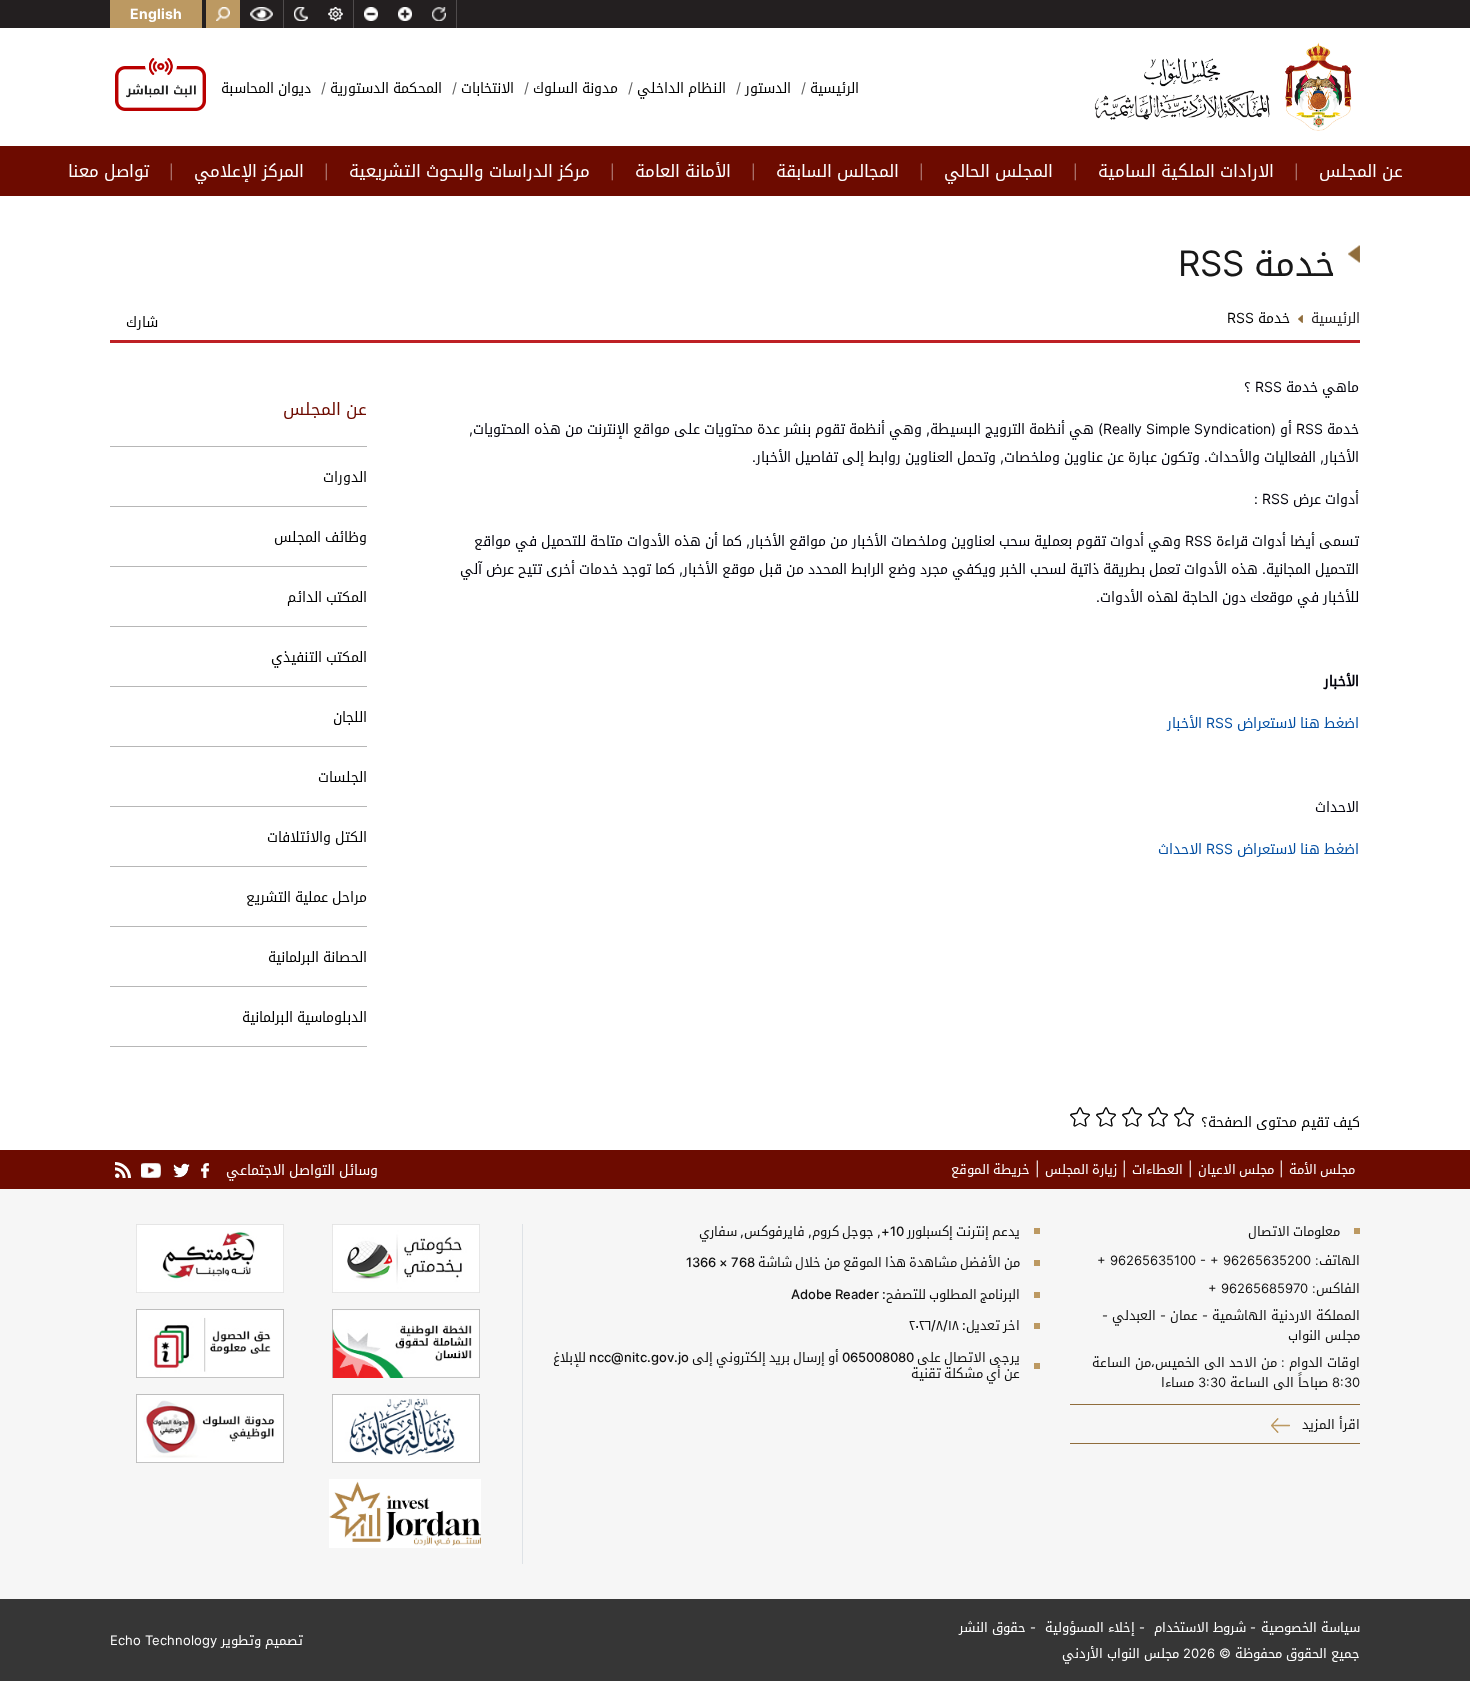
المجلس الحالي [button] (998, 171)
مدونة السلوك (573, 87)
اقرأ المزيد (1329, 1424)
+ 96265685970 (1258, 1288)
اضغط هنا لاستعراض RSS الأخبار (1263, 722)
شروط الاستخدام (1198, 1627)
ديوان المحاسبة (266, 87)
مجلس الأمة (1322, 1169)
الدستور (766, 87)
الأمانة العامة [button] (683, 171)
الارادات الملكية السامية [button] (1186, 171)
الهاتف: (1335, 1260)
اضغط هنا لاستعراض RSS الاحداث (1258, 848)
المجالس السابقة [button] (837, 171)
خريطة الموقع (990, 1169)
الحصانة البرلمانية (317, 956)
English (156, 13)
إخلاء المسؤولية (1088, 1627)
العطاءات (1157, 1169)
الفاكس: (1336, 1288)
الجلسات (342, 776)
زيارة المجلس (1081, 1169)
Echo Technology (163, 1640)
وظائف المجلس (320, 536)
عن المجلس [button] (1361, 171)
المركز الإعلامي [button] (249, 171)
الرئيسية (832, 87)
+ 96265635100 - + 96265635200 (1204, 1260)
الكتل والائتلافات (317, 836)
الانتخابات (485, 87)
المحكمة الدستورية (384, 87)
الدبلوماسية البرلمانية (304, 1016)
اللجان (350, 716)
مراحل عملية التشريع (306, 896)
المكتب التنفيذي (319, 656)
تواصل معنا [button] (108, 171)
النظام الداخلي (679, 87)
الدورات (345, 476)
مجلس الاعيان (1236, 1169)
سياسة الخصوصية (1310, 1627)
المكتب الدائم (327, 596)
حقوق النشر (992, 1627)
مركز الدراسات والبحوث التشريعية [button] (469, 171)
